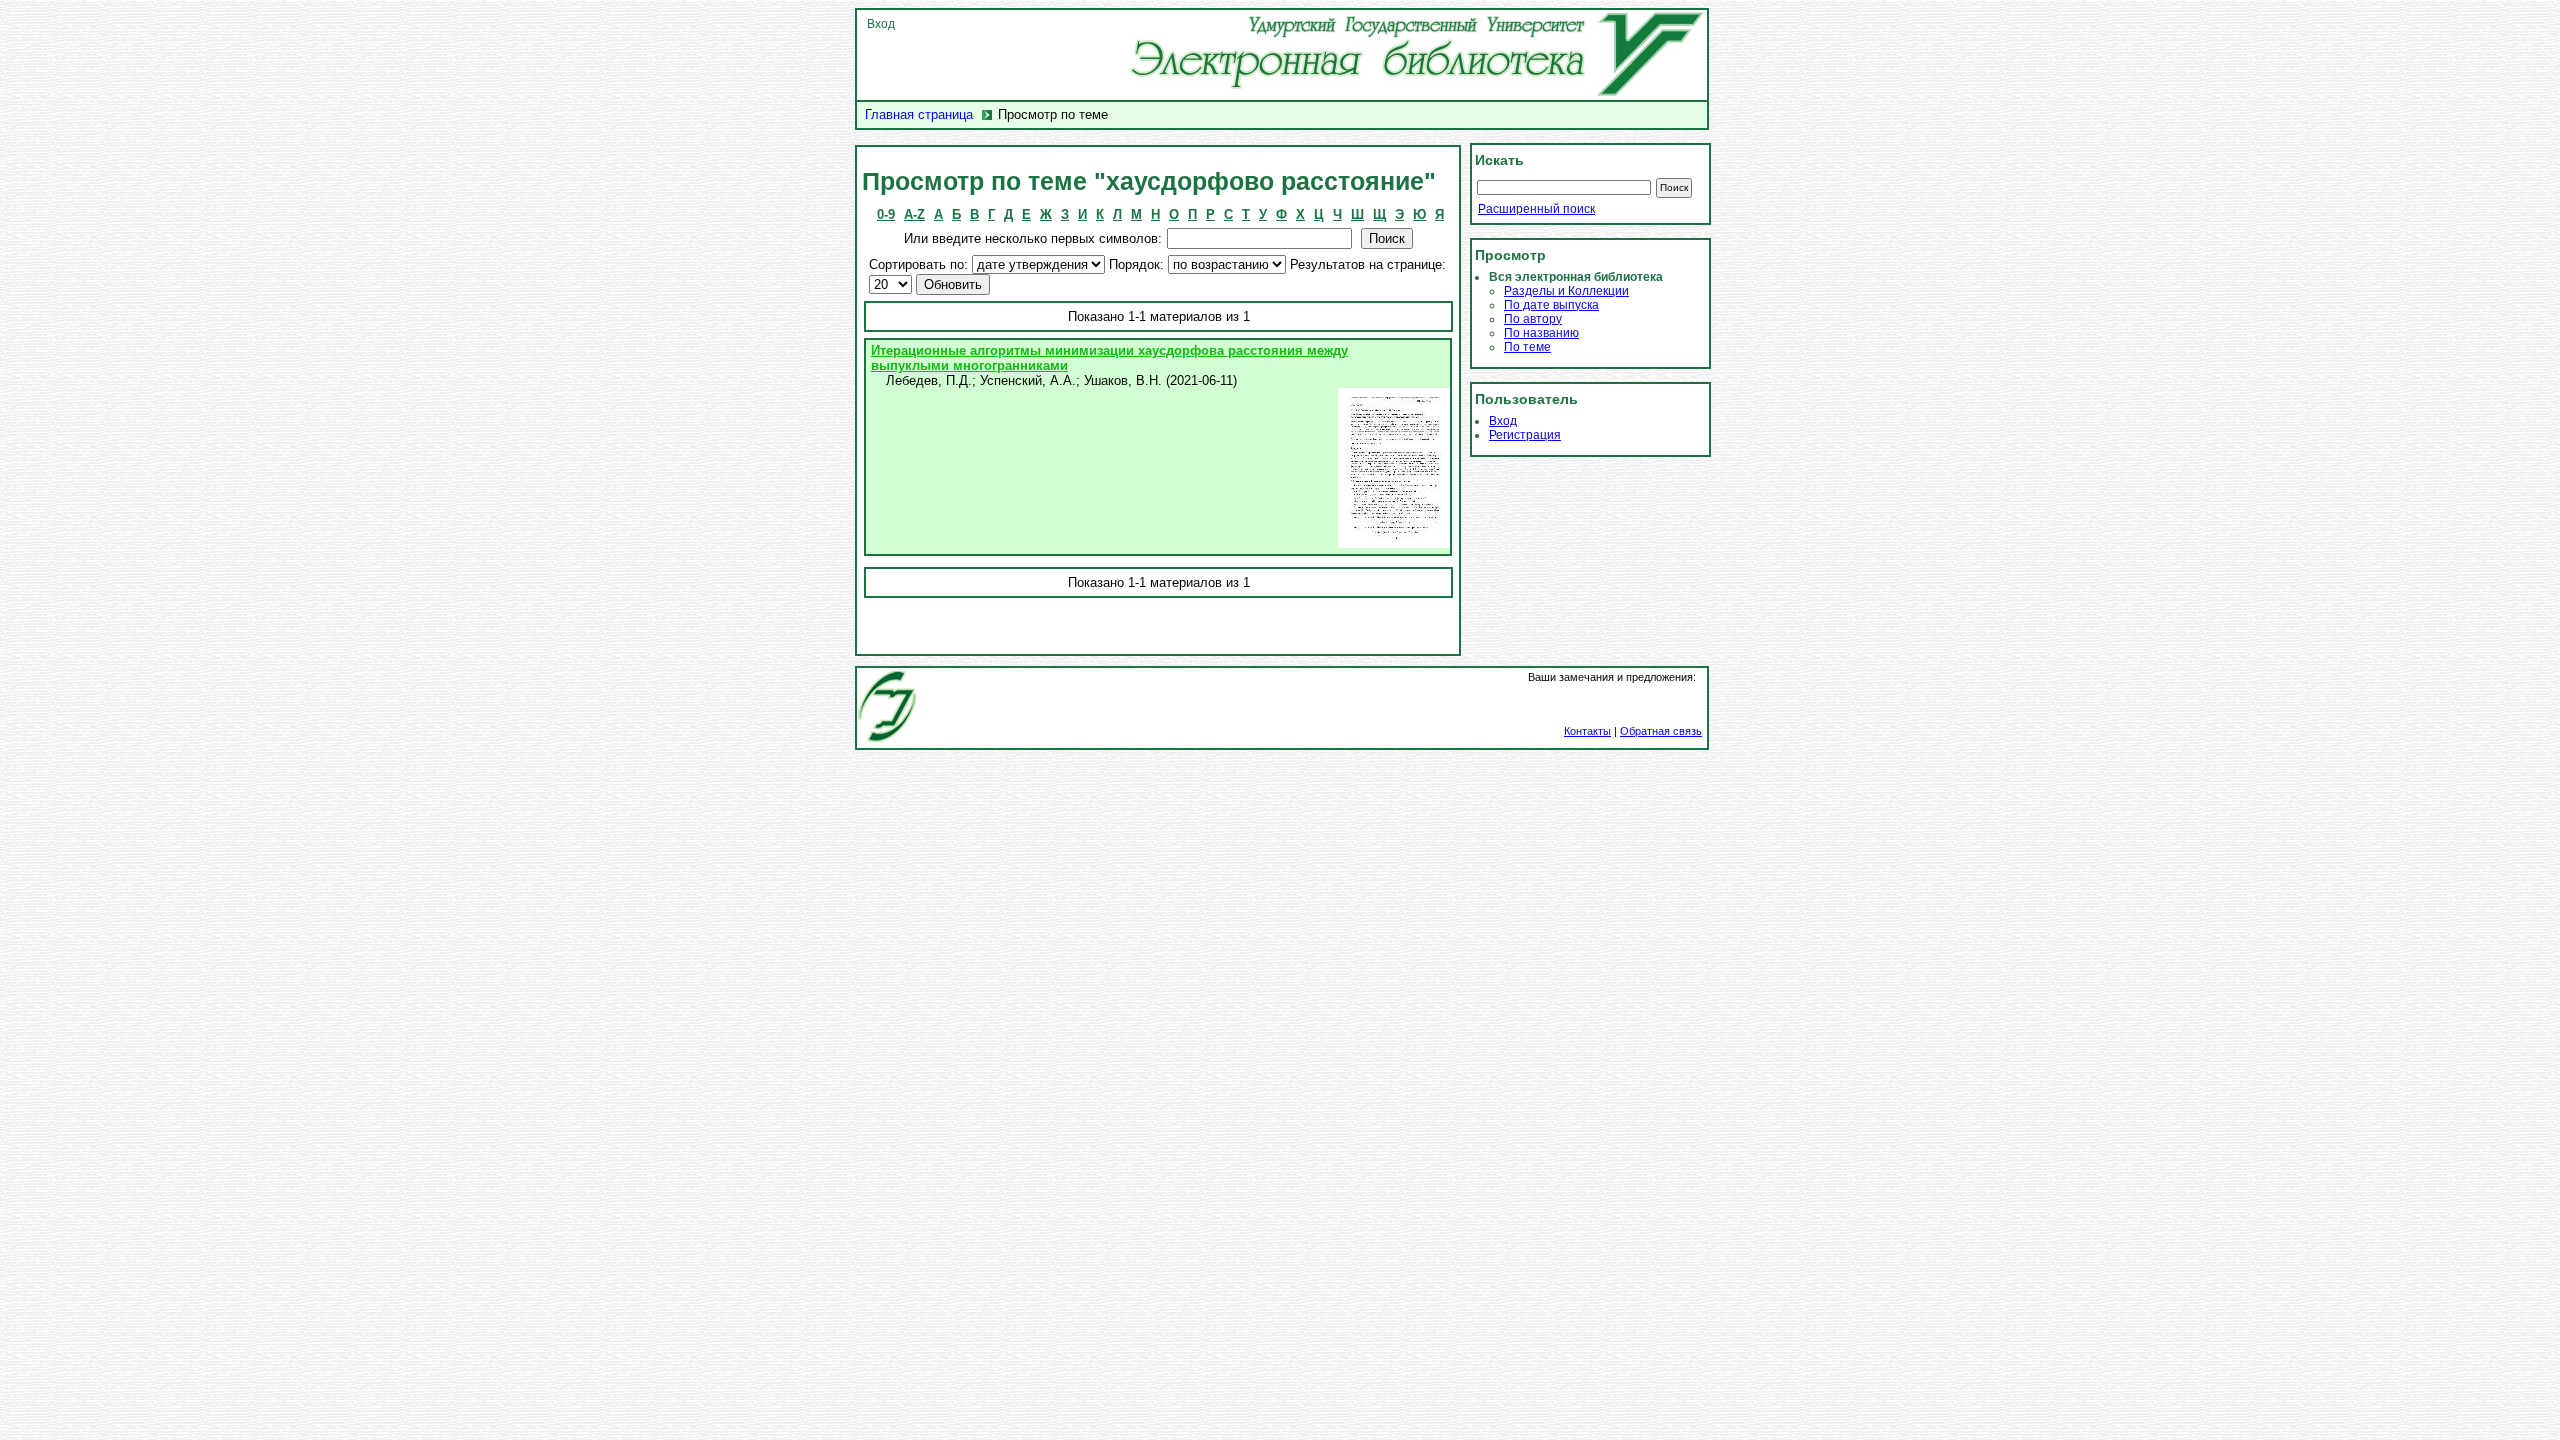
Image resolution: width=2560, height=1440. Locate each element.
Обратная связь (1661, 731)
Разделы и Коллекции (1566, 291)
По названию (1541, 333)
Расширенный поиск (1536, 209)
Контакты (1587, 731)
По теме (1527, 347)
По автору (1533, 319)
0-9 (886, 214)
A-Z (914, 214)
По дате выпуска (1551, 305)
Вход (881, 24)
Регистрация (1525, 435)
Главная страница (919, 114)
